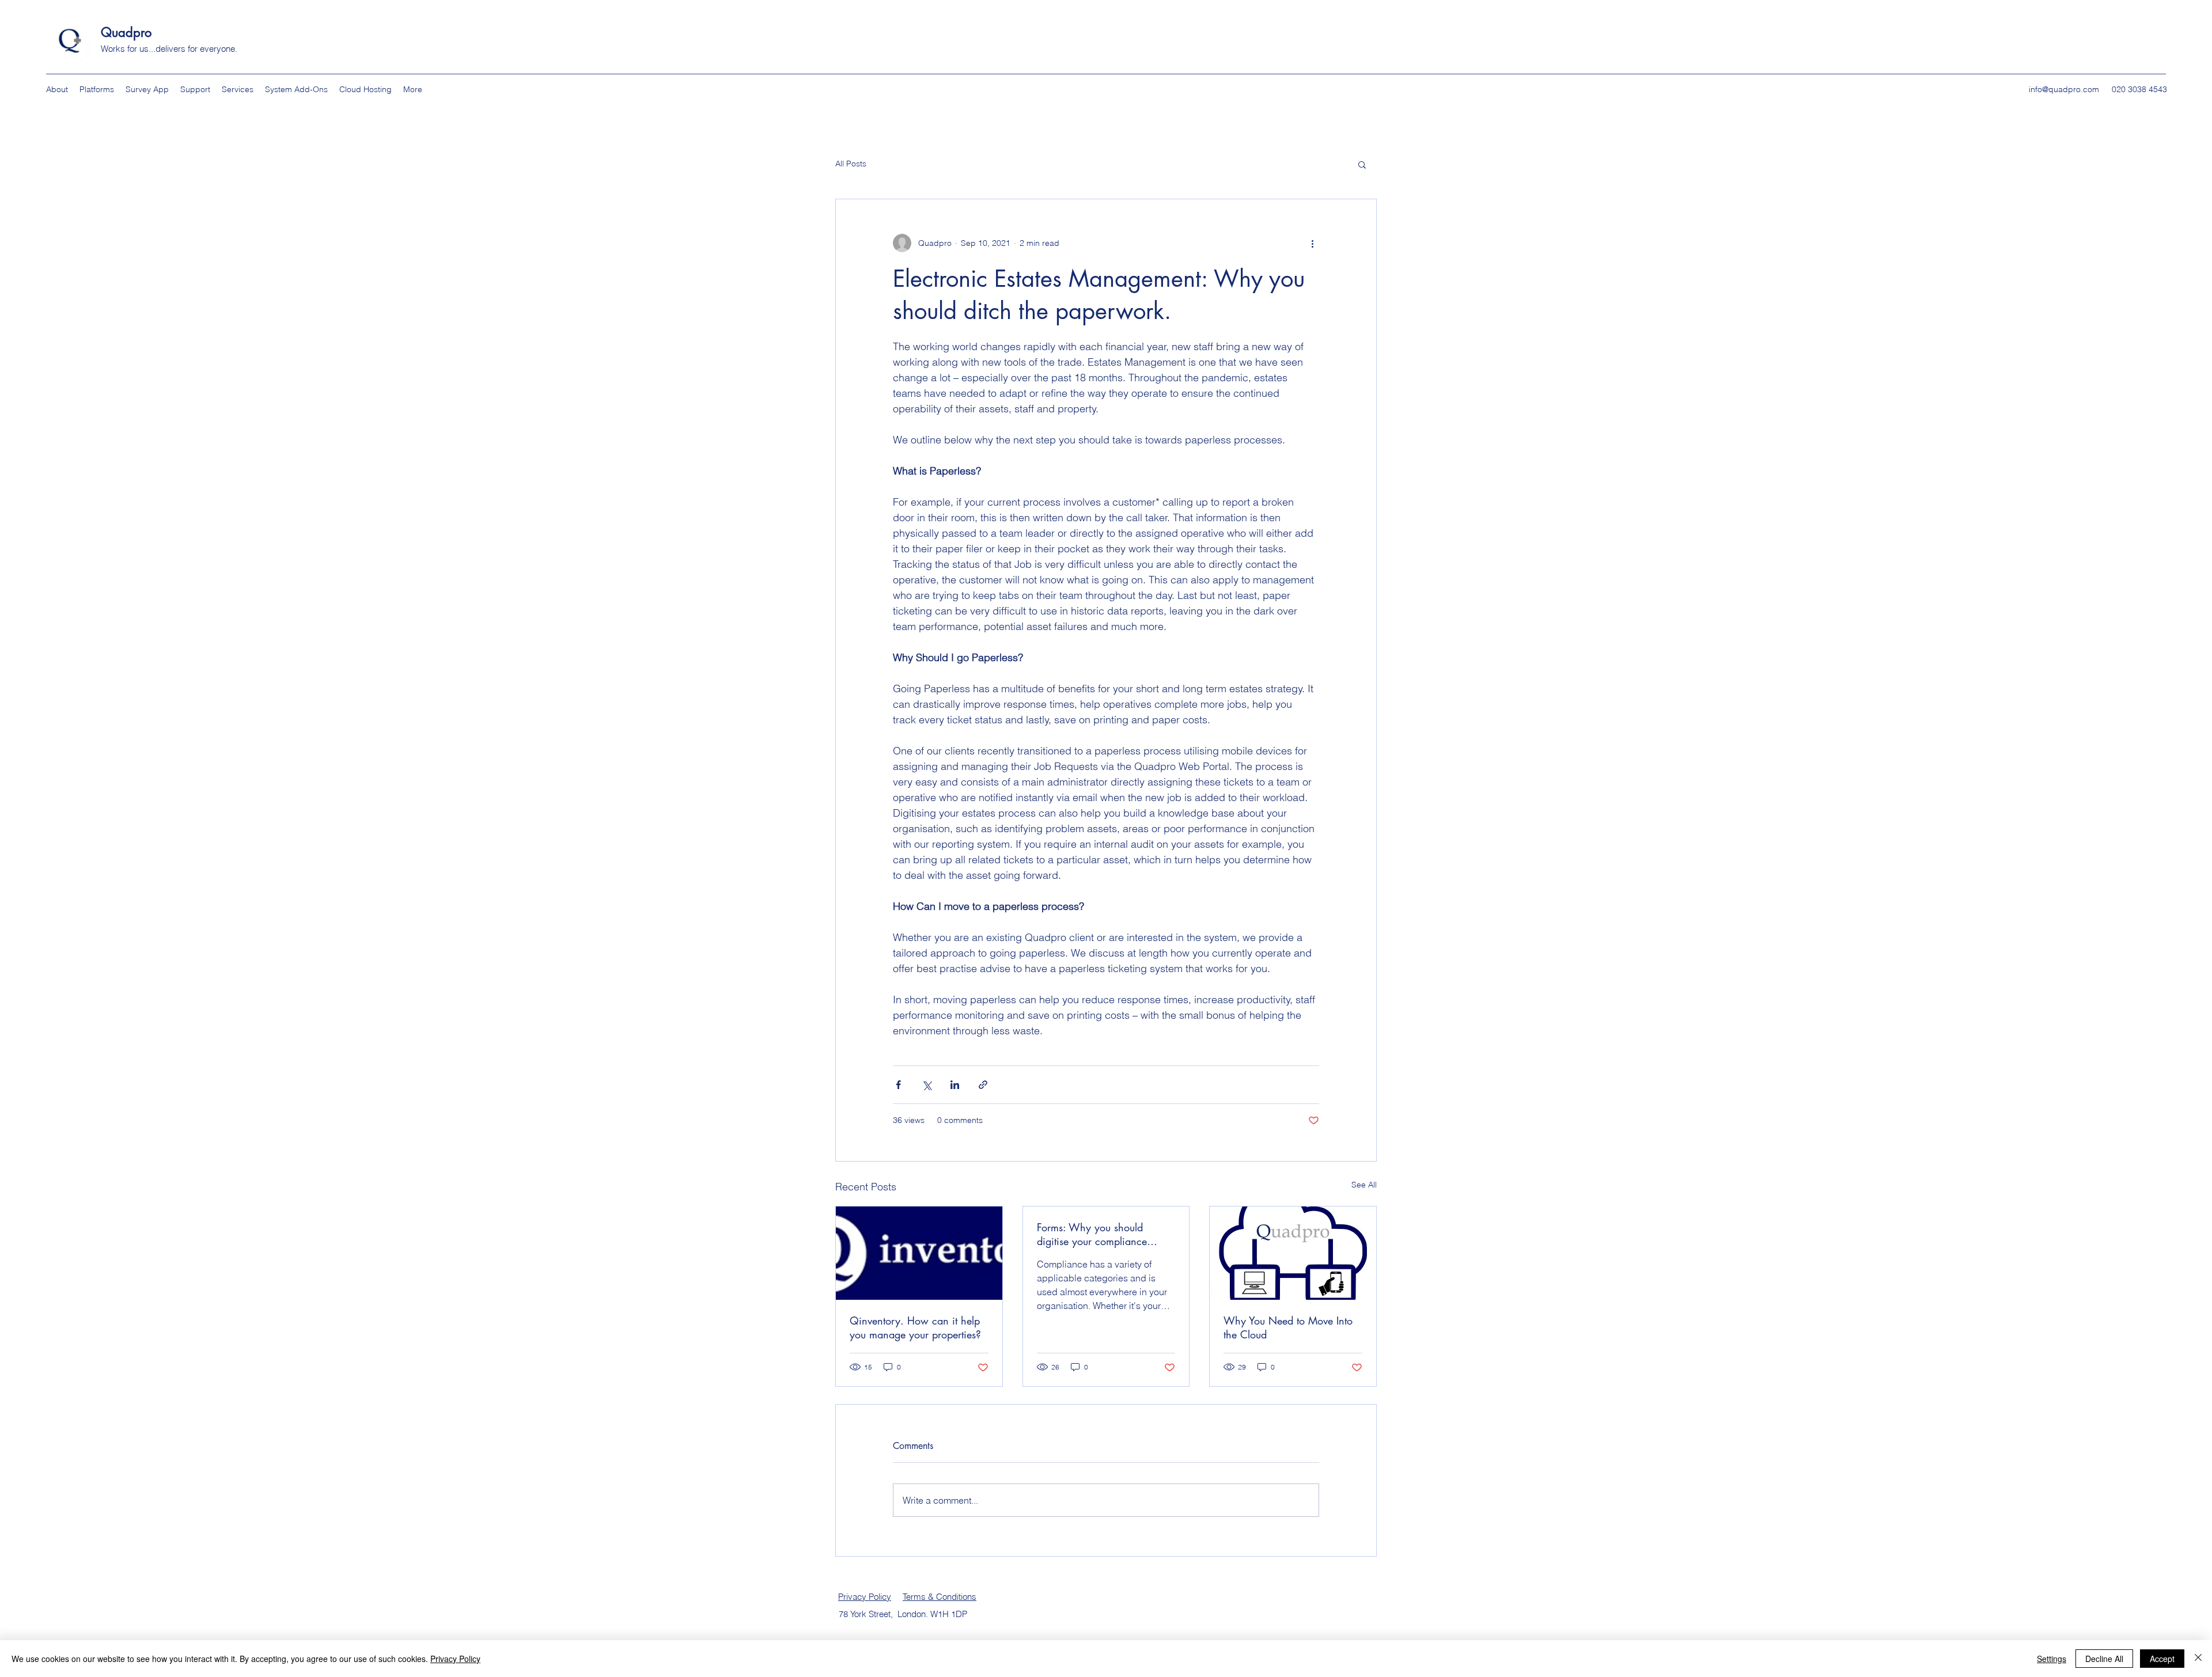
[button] (1362, 164)
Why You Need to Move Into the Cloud (1288, 1327)
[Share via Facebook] (898, 1085)
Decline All (2104, 1659)
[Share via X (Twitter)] (927, 1085)
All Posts (851, 164)
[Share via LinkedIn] (955, 1085)
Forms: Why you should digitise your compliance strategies (1092, 1234)
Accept (2162, 1659)
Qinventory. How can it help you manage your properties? (915, 1327)
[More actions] (1312, 243)
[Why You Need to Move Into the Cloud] (1293, 1253)
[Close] (2198, 1659)
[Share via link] (983, 1085)
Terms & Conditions (940, 1597)
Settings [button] (2052, 1659)
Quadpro (128, 32)
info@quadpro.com (2064, 89)
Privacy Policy (865, 1597)
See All (1364, 1185)
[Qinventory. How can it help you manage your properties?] (919, 1253)
